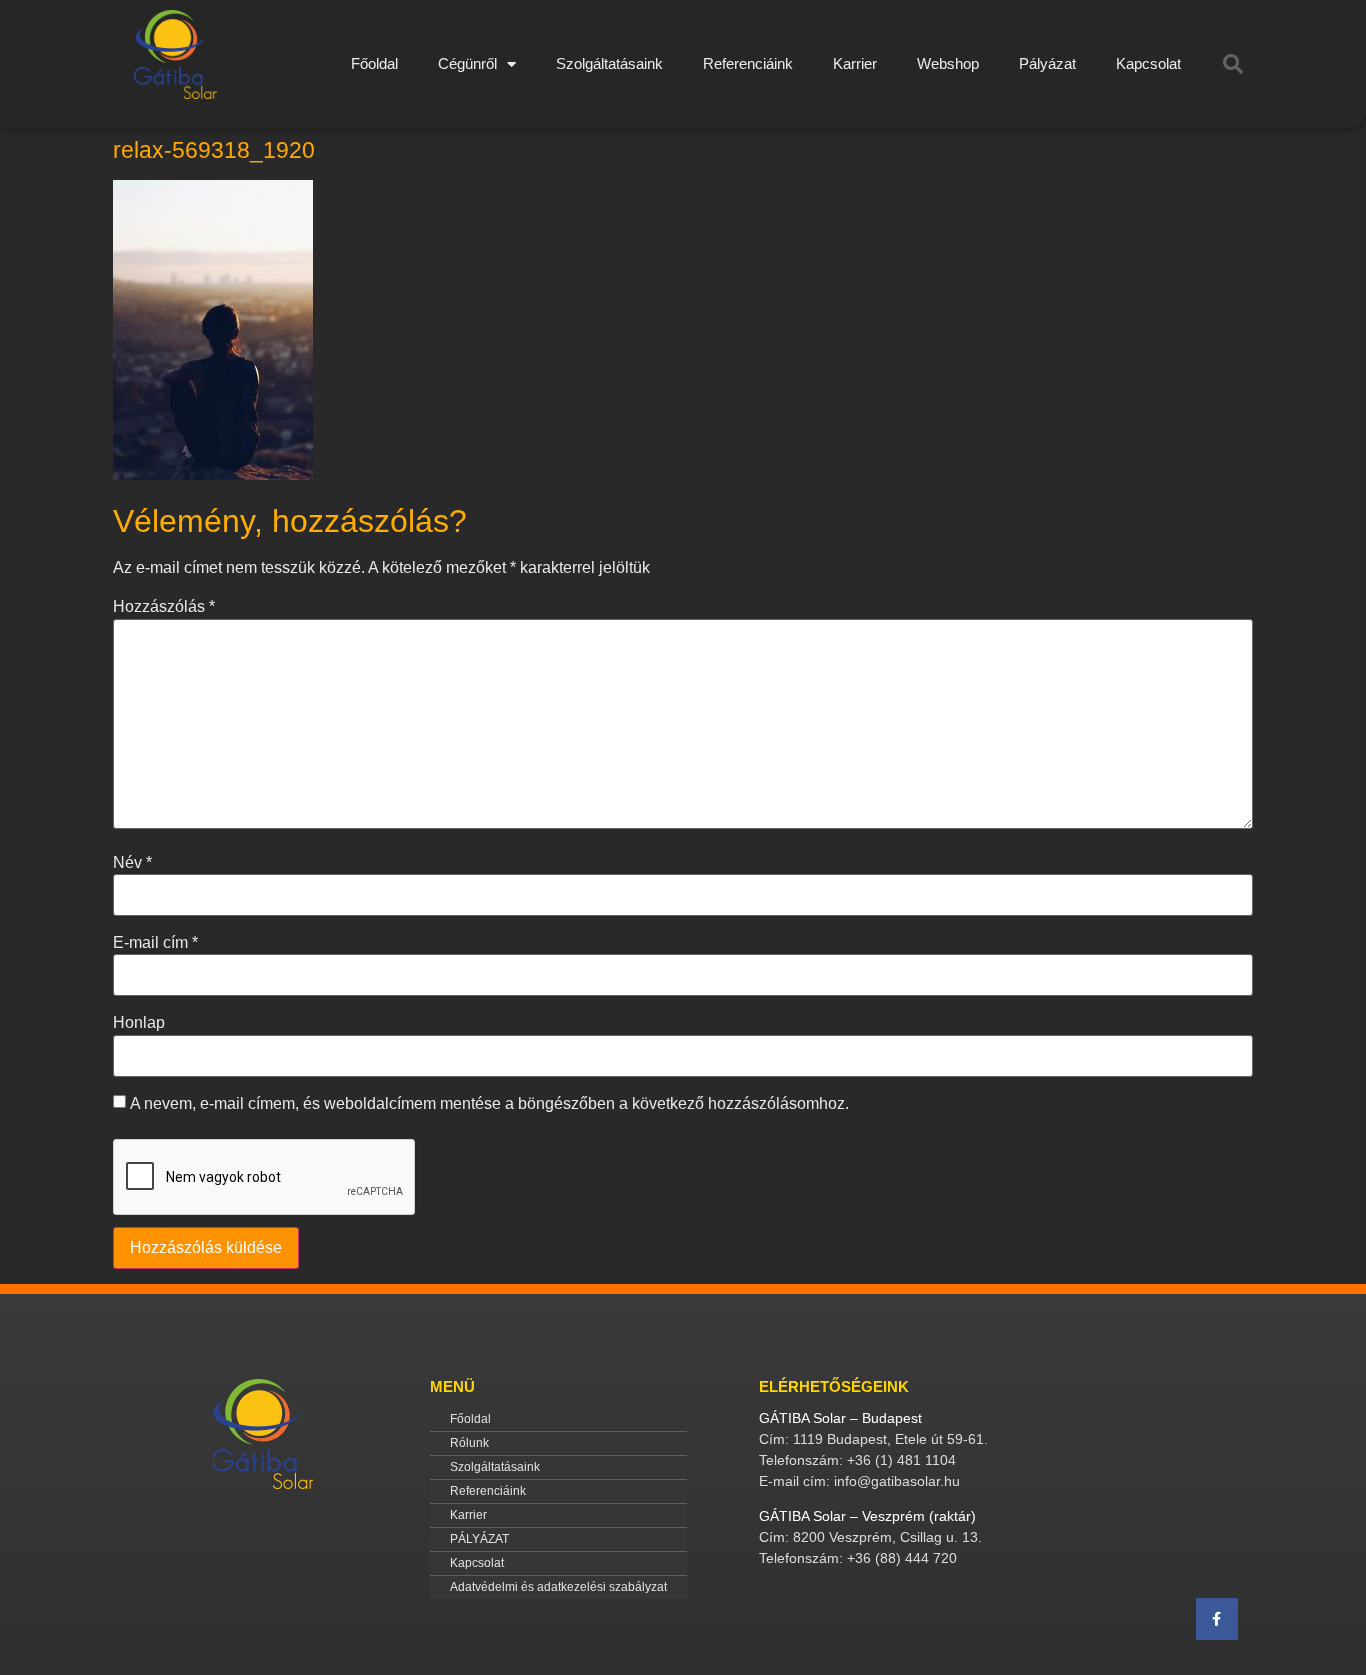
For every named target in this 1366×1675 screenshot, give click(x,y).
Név (132, 863)
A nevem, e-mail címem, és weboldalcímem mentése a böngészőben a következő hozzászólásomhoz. (489, 1104)
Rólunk (469, 1443)
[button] (1233, 64)
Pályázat (1047, 63)
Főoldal (374, 63)
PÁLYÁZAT (479, 1539)
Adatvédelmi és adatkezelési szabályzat (558, 1587)
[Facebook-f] (1217, 1619)
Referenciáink (748, 63)
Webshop (948, 63)
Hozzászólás (164, 607)
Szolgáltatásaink (609, 63)
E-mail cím (155, 943)
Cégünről (467, 63)
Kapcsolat (1148, 63)
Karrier (855, 63)
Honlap (139, 1023)
